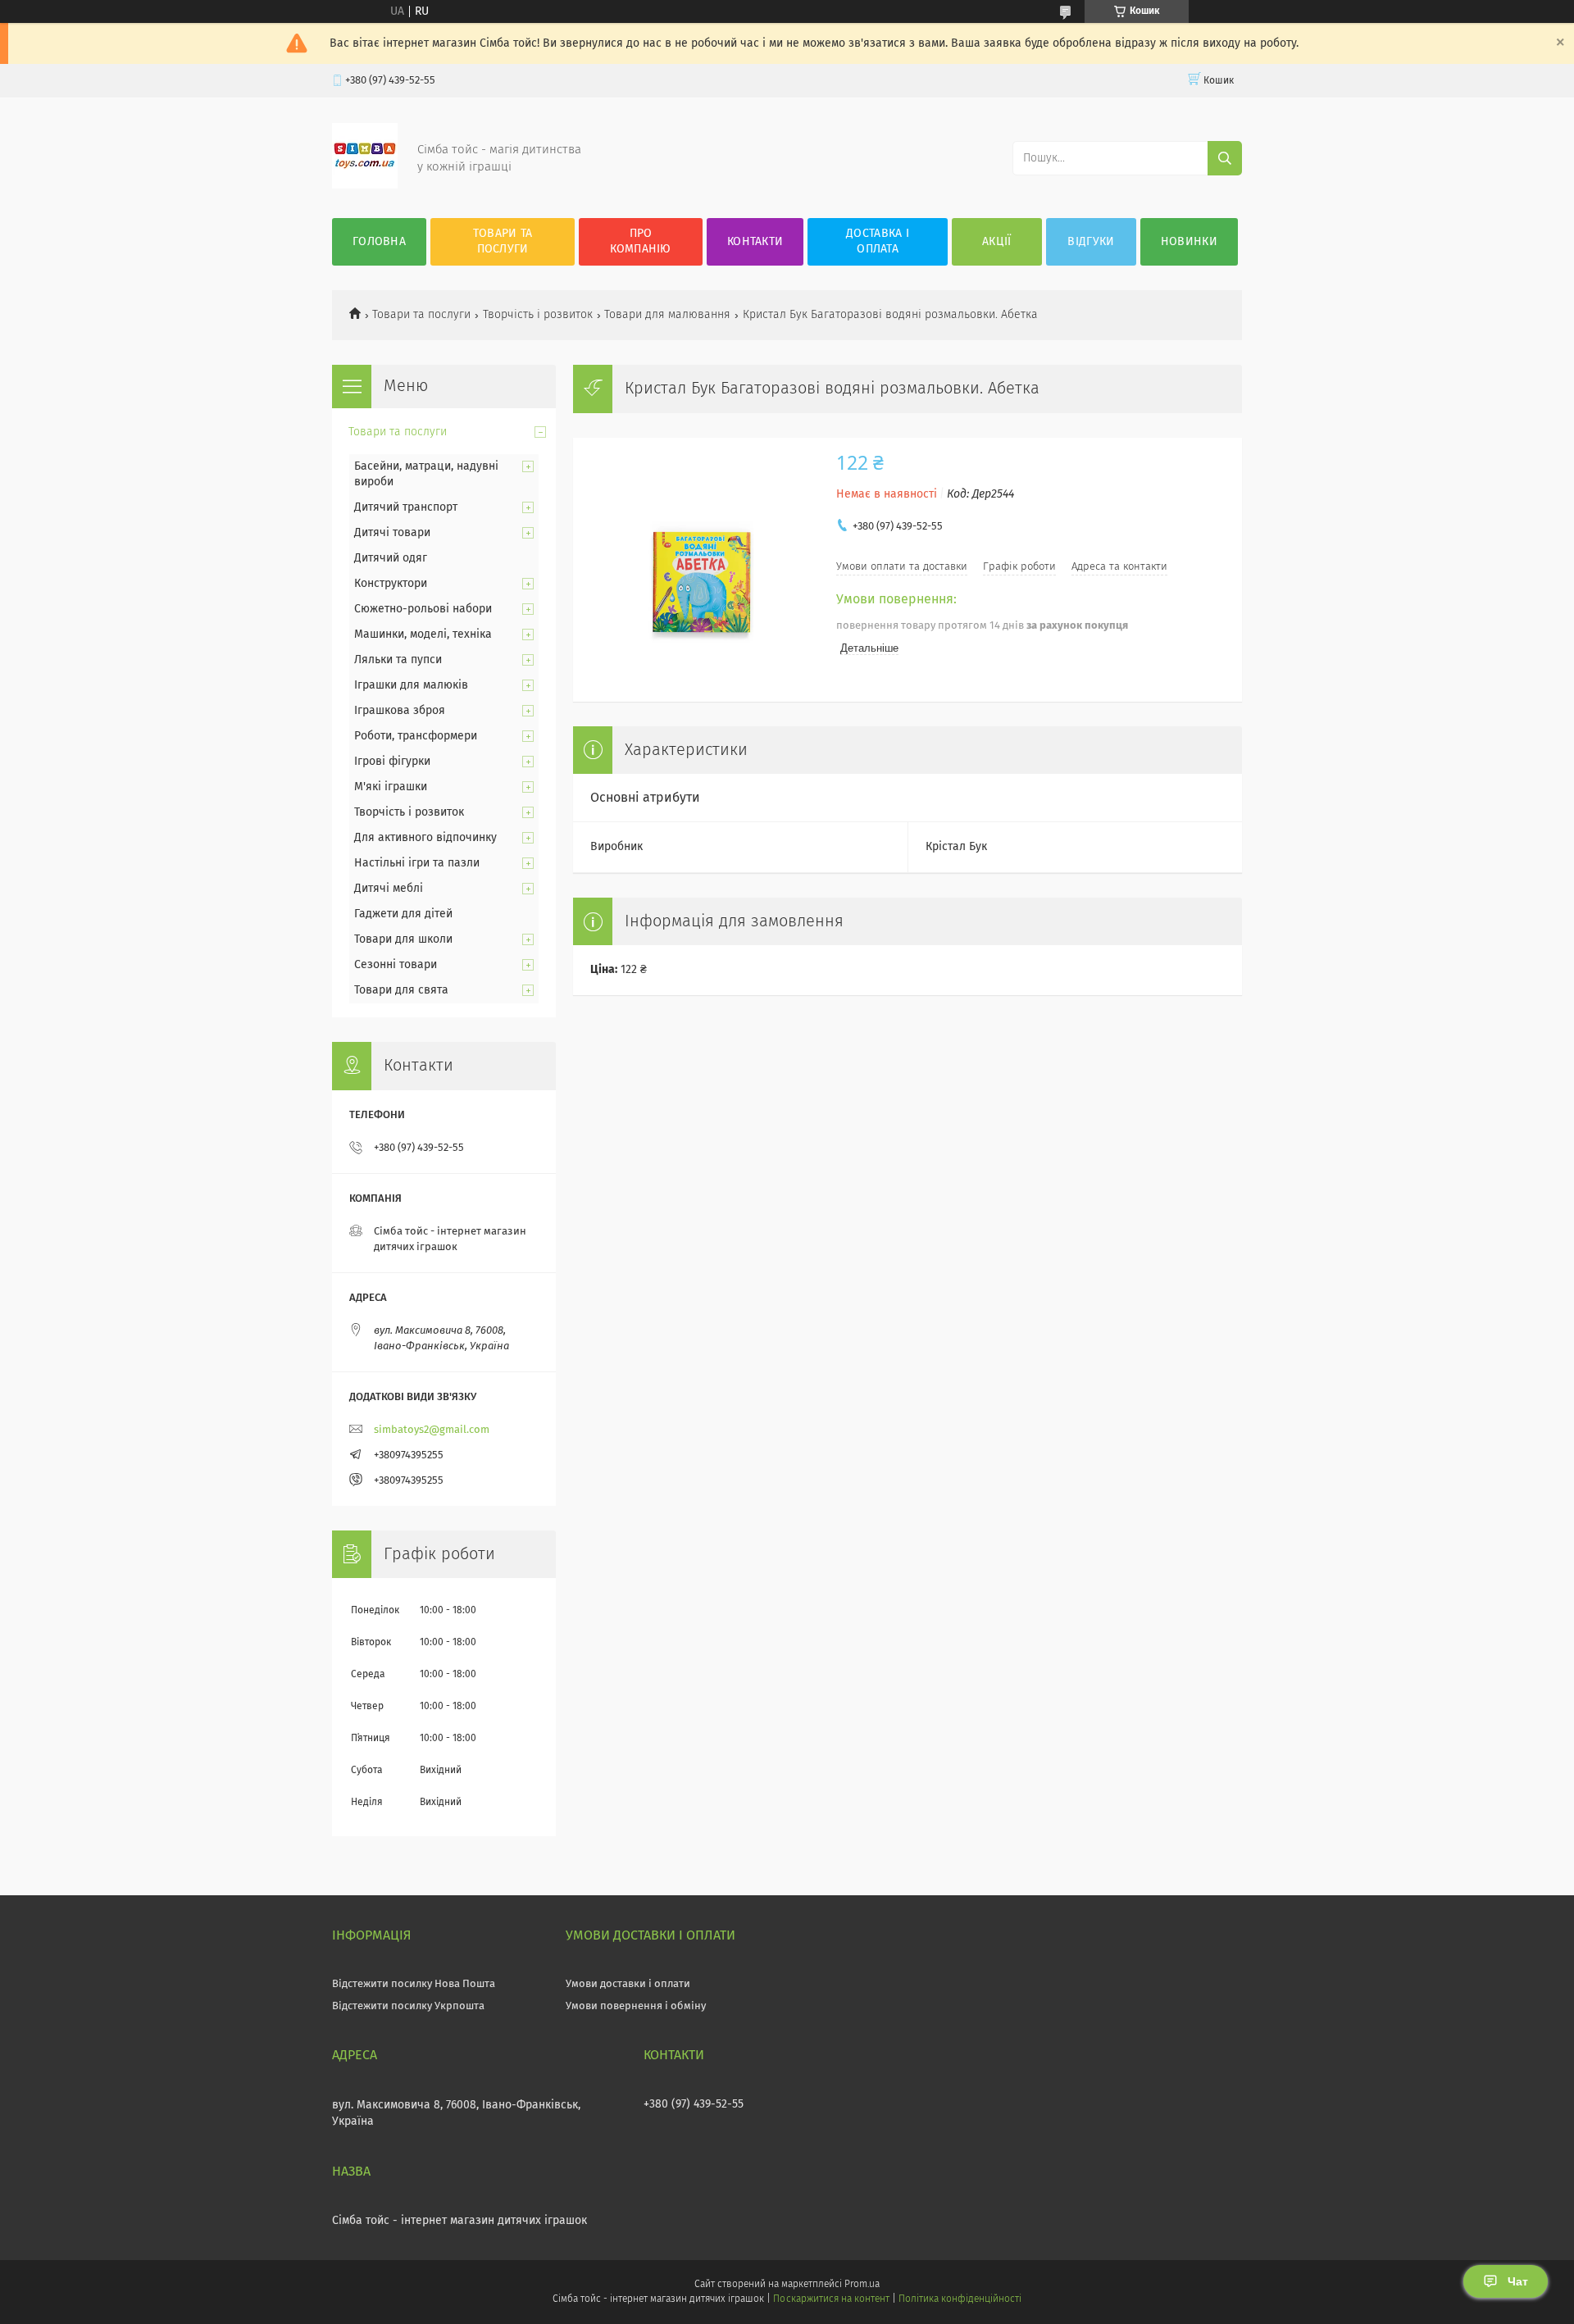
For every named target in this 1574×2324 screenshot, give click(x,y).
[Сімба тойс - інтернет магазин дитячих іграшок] (365, 185)
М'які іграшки (391, 787)
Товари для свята (401, 990)
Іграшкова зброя (400, 711)
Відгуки (1091, 242)
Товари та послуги (503, 241)
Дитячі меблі (389, 889)
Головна (379, 242)
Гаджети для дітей (403, 914)
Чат (1518, 2281)
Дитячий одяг (391, 558)
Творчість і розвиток (538, 315)
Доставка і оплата (878, 241)
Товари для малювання (667, 315)
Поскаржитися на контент (831, 2299)
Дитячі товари (392, 533)
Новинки (1189, 242)
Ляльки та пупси (398, 660)
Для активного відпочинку (425, 838)
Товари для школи (403, 939)
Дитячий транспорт (406, 507)
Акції (997, 242)
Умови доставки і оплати (628, 1984)
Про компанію (640, 241)
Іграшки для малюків (411, 685)
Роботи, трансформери (416, 736)
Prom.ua (862, 2285)
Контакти (755, 242)
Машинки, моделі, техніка (423, 634)
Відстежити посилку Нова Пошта (414, 1984)
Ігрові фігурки (392, 762)
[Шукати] (1225, 158)
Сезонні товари (396, 965)
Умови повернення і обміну (636, 2006)
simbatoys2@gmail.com (432, 1430)
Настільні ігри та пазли (417, 863)
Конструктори (391, 584)
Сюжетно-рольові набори (423, 609)
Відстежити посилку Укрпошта (408, 2006)
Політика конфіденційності (960, 2299)
